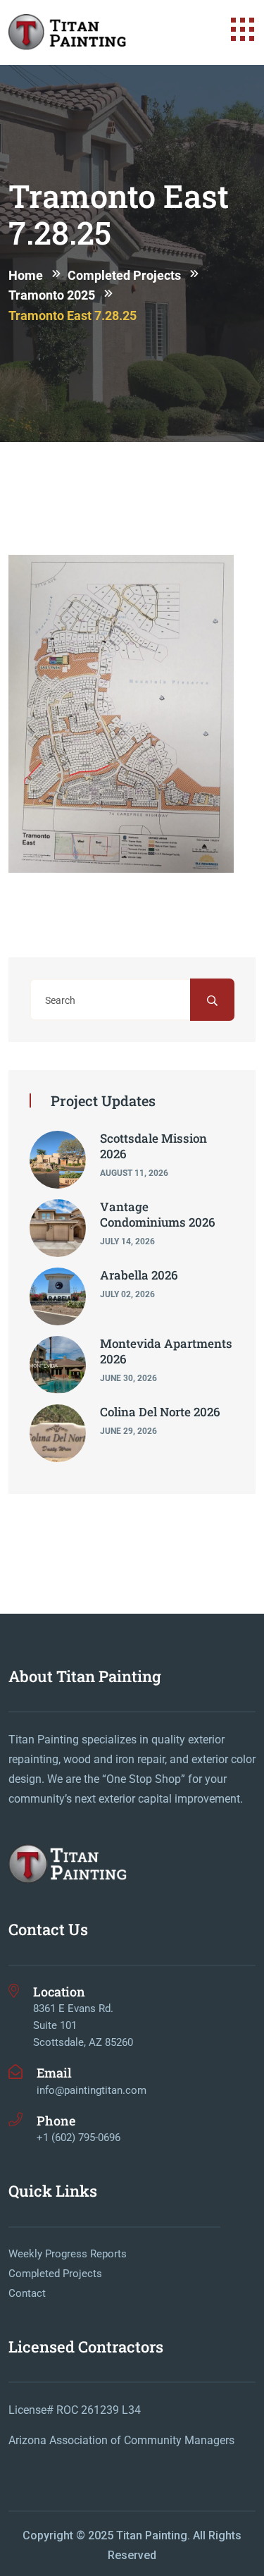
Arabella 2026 (139, 1275)
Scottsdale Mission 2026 (153, 1146)
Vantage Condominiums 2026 (158, 1214)
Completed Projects (55, 2274)
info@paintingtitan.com (92, 2090)
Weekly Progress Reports (68, 2254)
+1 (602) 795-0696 (78, 2138)
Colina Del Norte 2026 (160, 1412)
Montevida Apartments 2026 (166, 1351)
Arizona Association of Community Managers (121, 2440)
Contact (27, 2293)
